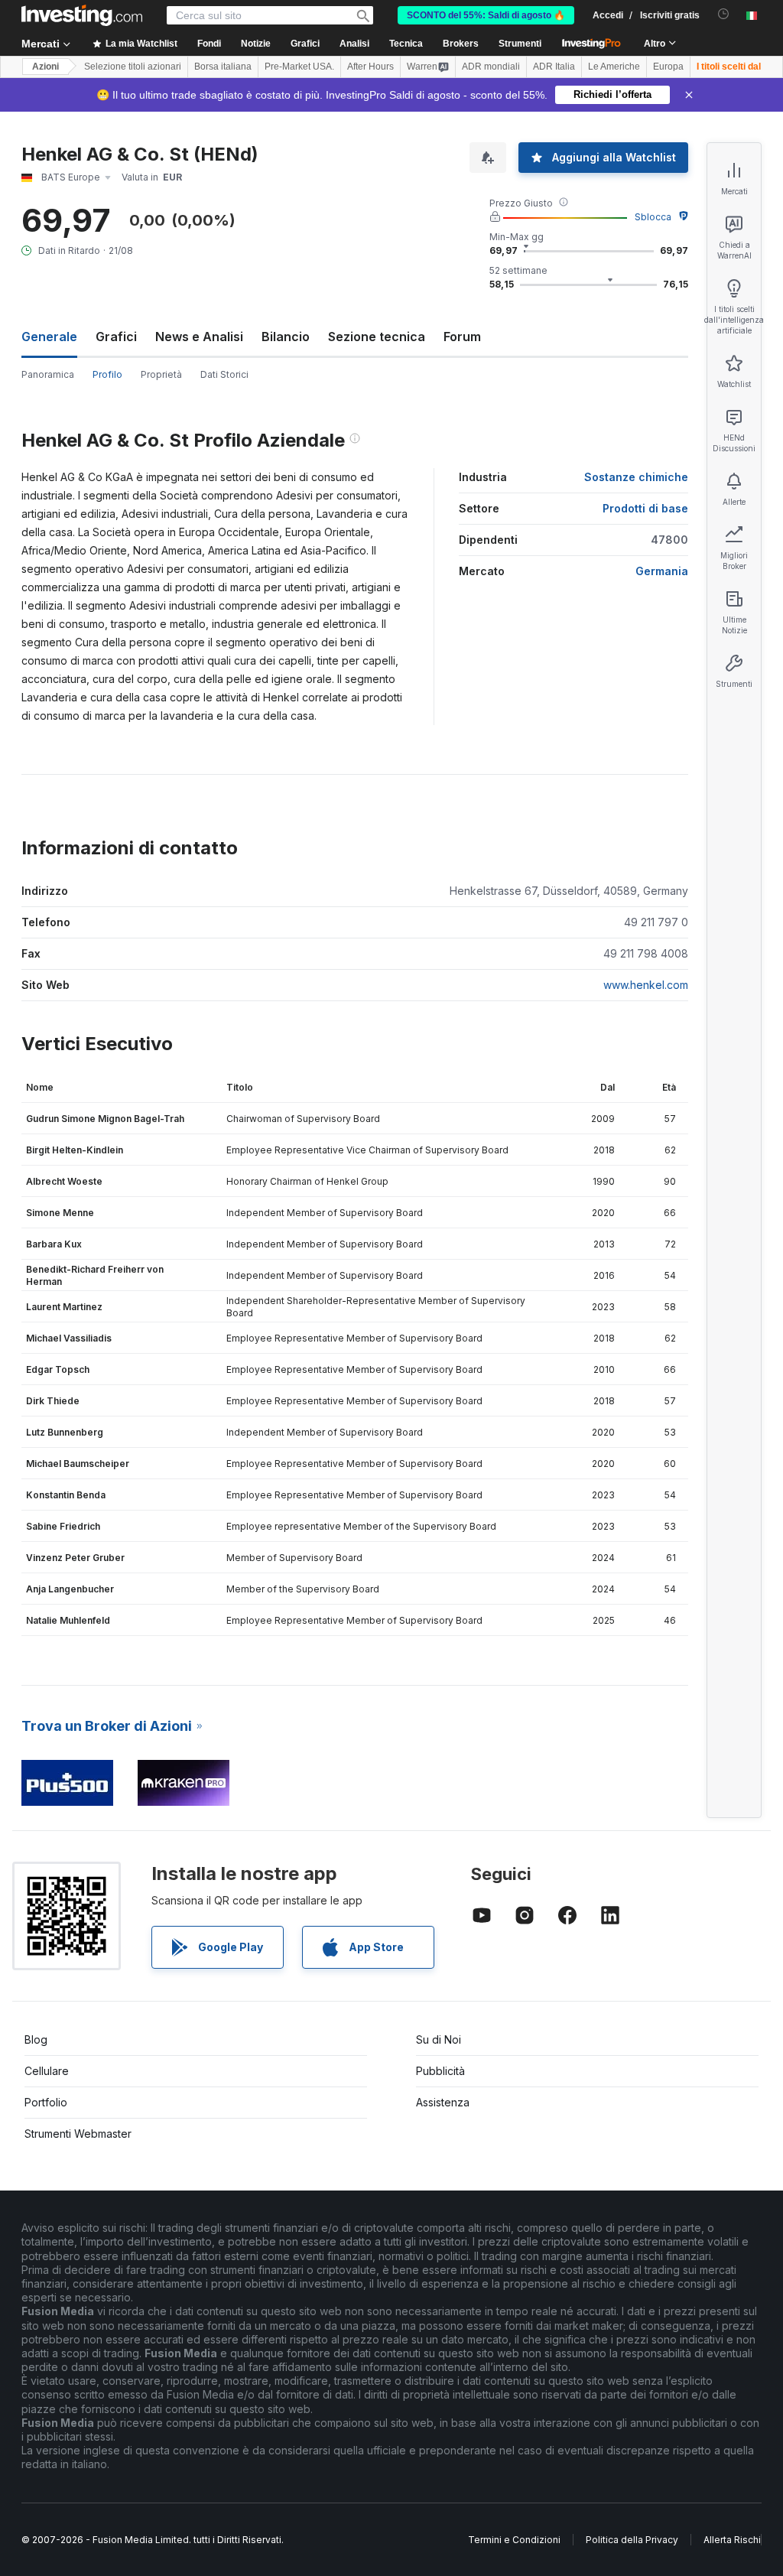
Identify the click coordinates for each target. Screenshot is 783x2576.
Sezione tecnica (377, 337)
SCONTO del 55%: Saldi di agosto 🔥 (486, 15)
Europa (668, 67)
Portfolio (46, 2102)
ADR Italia (554, 67)
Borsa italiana (223, 67)
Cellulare (47, 2071)
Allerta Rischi (732, 2540)
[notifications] (724, 14)
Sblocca (653, 217)
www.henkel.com (646, 985)
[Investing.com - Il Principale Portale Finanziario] (82, 15)
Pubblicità (440, 2071)
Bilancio (286, 337)
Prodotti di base (645, 508)
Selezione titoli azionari (133, 67)
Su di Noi (439, 2039)
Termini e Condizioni (514, 2540)
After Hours (370, 67)
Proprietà (161, 374)
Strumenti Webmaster (78, 2134)
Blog (36, 2039)
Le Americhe (614, 67)
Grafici (116, 337)
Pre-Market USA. (299, 67)
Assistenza (443, 2102)
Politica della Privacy (632, 2540)
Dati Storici (224, 374)
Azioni (45, 67)
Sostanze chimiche (636, 477)
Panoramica (48, 374)
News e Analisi (199, 337)
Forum (462, 337)
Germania (662, 571)
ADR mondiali (491, 67)
